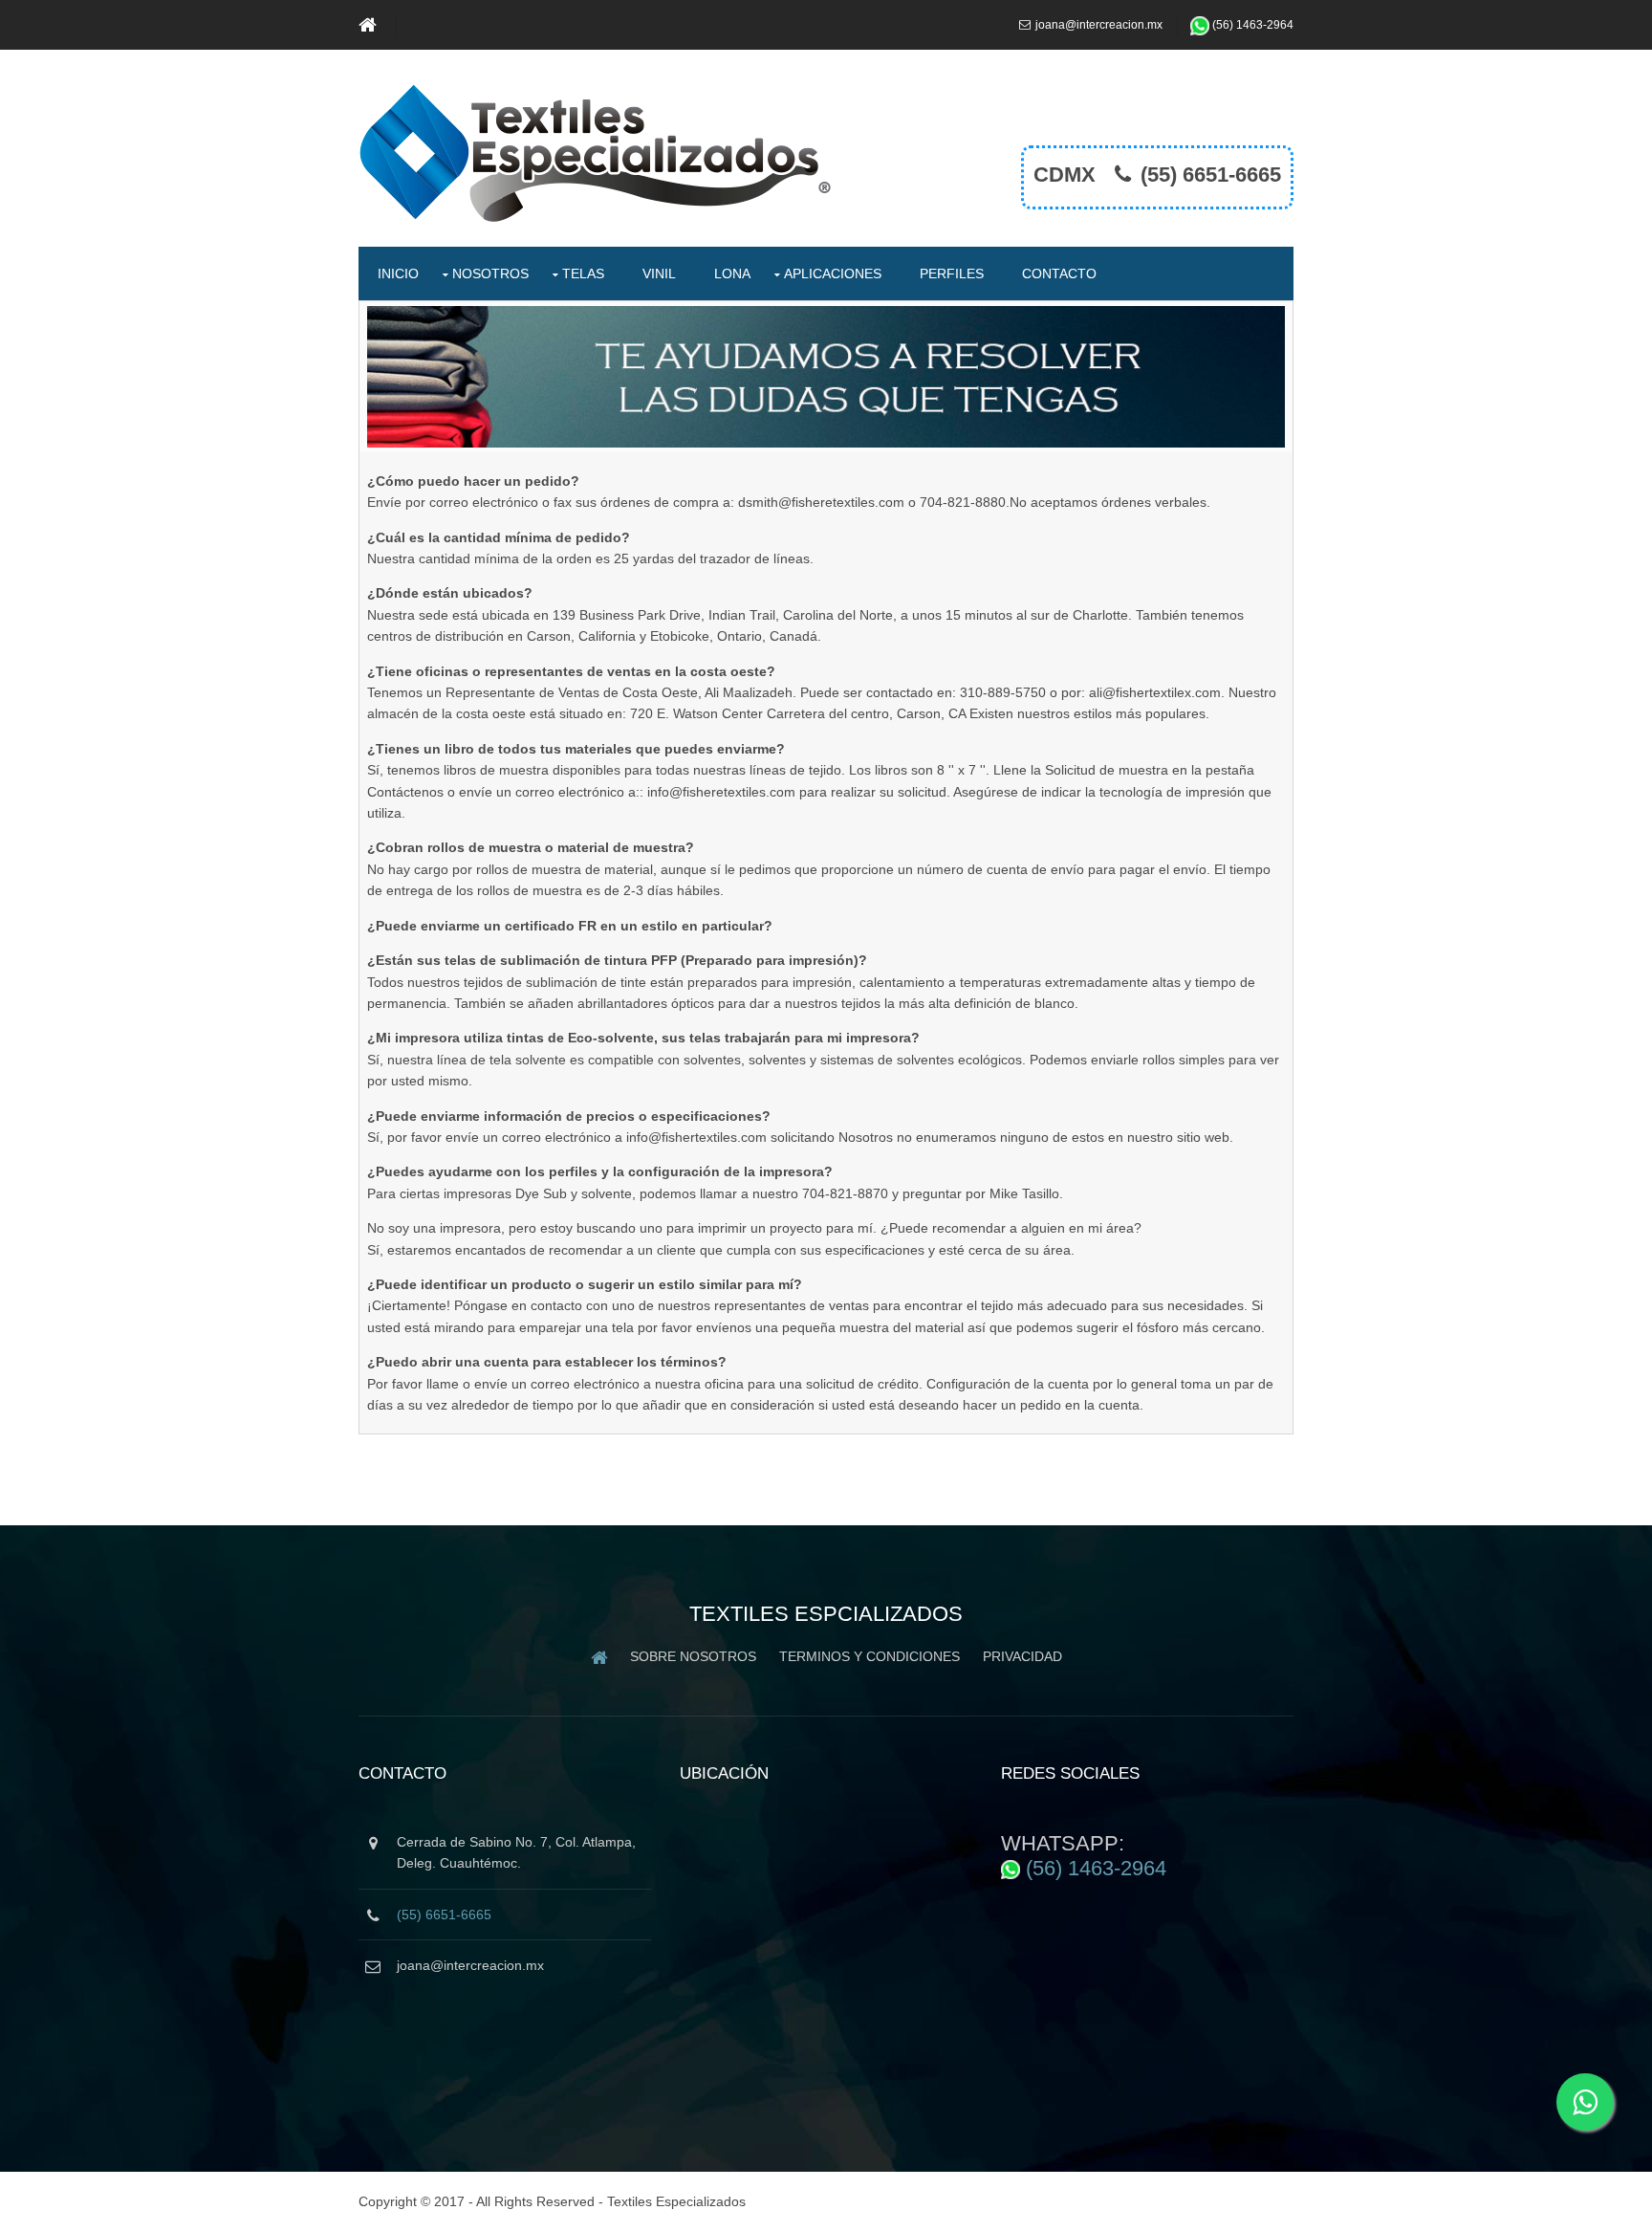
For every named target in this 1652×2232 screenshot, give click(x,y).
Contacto (1059, 274)
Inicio (398, 274)
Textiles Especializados (676, 2201)
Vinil (659, 274)
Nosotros (490, 274)
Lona (732, 274)
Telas (583, 274)
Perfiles (952, 274)
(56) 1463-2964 (1253, 25)
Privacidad (1022, 1656)
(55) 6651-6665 (1211, 175)
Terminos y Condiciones (869, 1656)
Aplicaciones (833, 274)
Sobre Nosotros (693, 1656)
